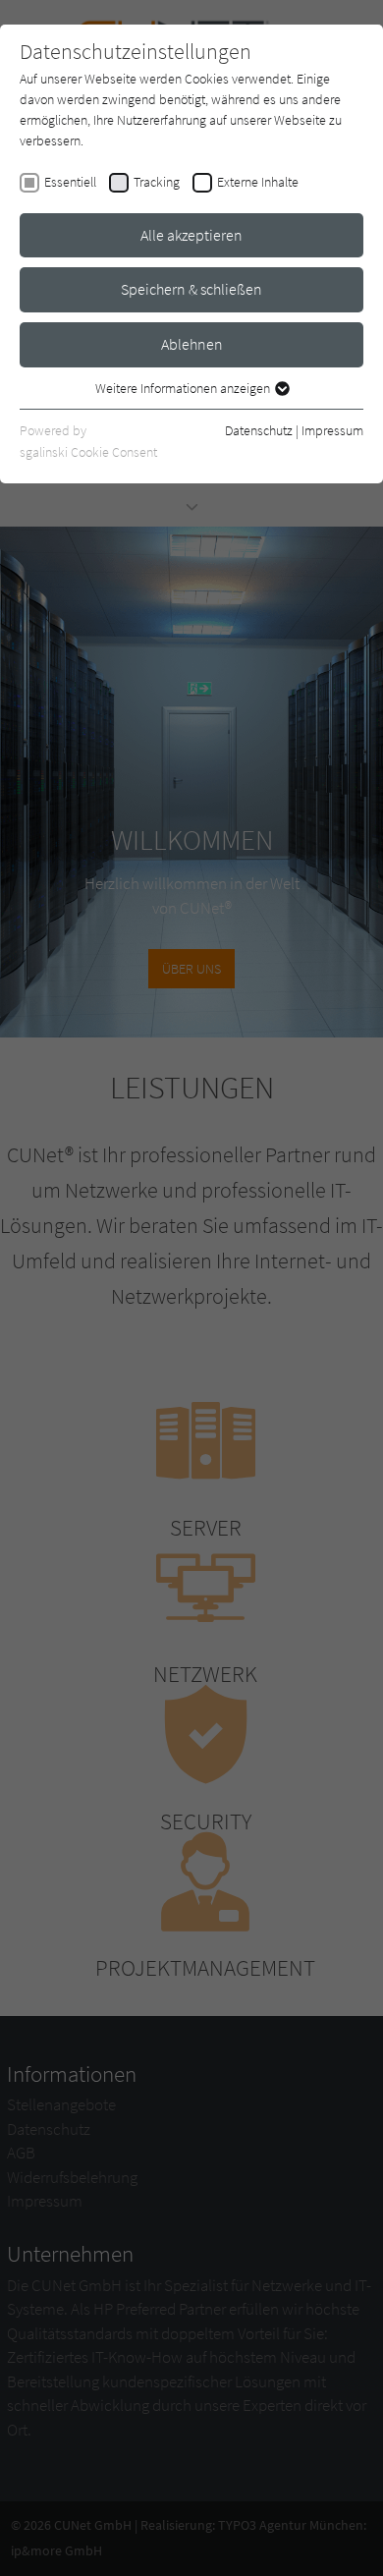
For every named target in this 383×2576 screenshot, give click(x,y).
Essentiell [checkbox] (70, 182)
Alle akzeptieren (191, 235)
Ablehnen (192, 344)
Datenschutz (259, 430)
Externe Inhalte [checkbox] (258, 182)
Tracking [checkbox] (157, 182)
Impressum (332, 430)
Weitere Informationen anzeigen (184, 388)
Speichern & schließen (191, 289)
